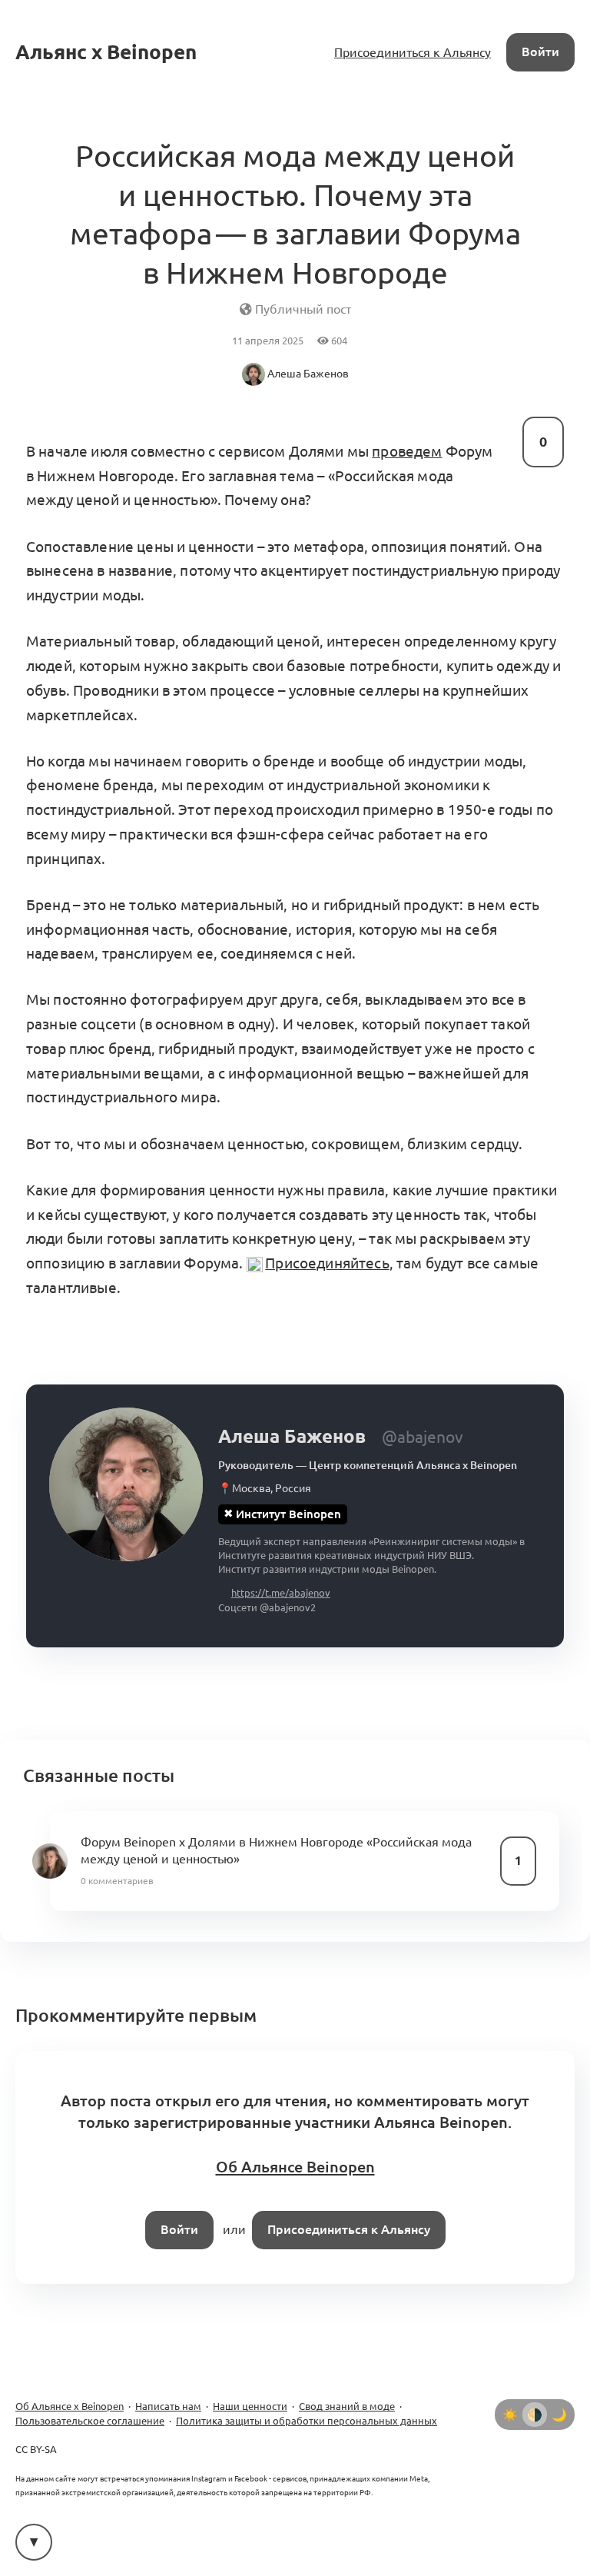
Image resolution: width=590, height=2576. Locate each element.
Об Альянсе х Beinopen (70, 2406)
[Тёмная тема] (559, 2415)
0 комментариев (117, 1881)
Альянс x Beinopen (106, 52)
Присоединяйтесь (327, 1263)
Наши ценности (250, 2406)
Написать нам (168, 2406)
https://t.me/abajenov (281, 1593)
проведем (407, 451)
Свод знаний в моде (347, 2406)
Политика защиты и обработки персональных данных (307, 2421)
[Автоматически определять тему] (535, 2415)
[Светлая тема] (510, 2415)
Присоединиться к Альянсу (413, 52)
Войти (540, 52)
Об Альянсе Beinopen (295, 2167)
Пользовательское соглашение (90, 2421)
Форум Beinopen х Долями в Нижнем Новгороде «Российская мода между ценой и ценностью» (276, 1850)
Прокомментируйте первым (136, 2015)
